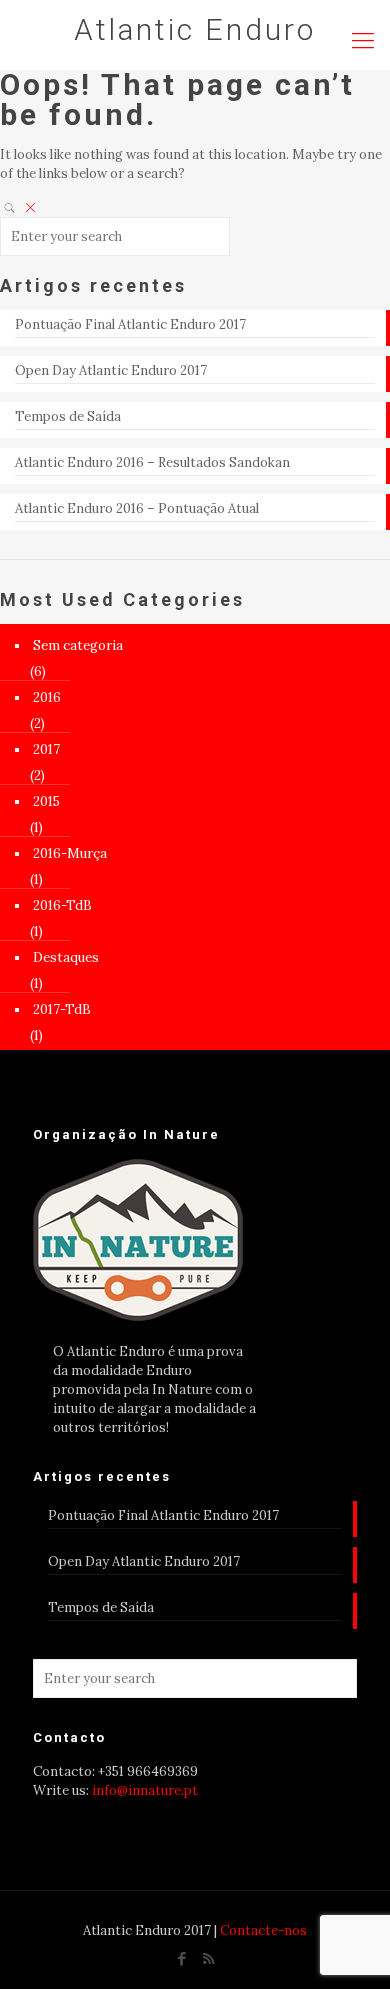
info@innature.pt (145, 1790)
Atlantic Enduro (195, 29)
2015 (46, 801)
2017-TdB (62, 1009)
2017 (46, 749)
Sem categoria (78, 645)
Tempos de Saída (68, 416)
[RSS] (208, 1958)
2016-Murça (70, 853)
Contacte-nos (263, 1930)
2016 (47, 697)
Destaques (66, 957)
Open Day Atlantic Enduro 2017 (111, 370)
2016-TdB (62, 905)
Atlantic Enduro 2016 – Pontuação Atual (137, 508)
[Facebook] (181, 1958)
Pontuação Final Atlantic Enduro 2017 (130, 324)
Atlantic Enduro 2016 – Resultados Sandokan (152, 462)
